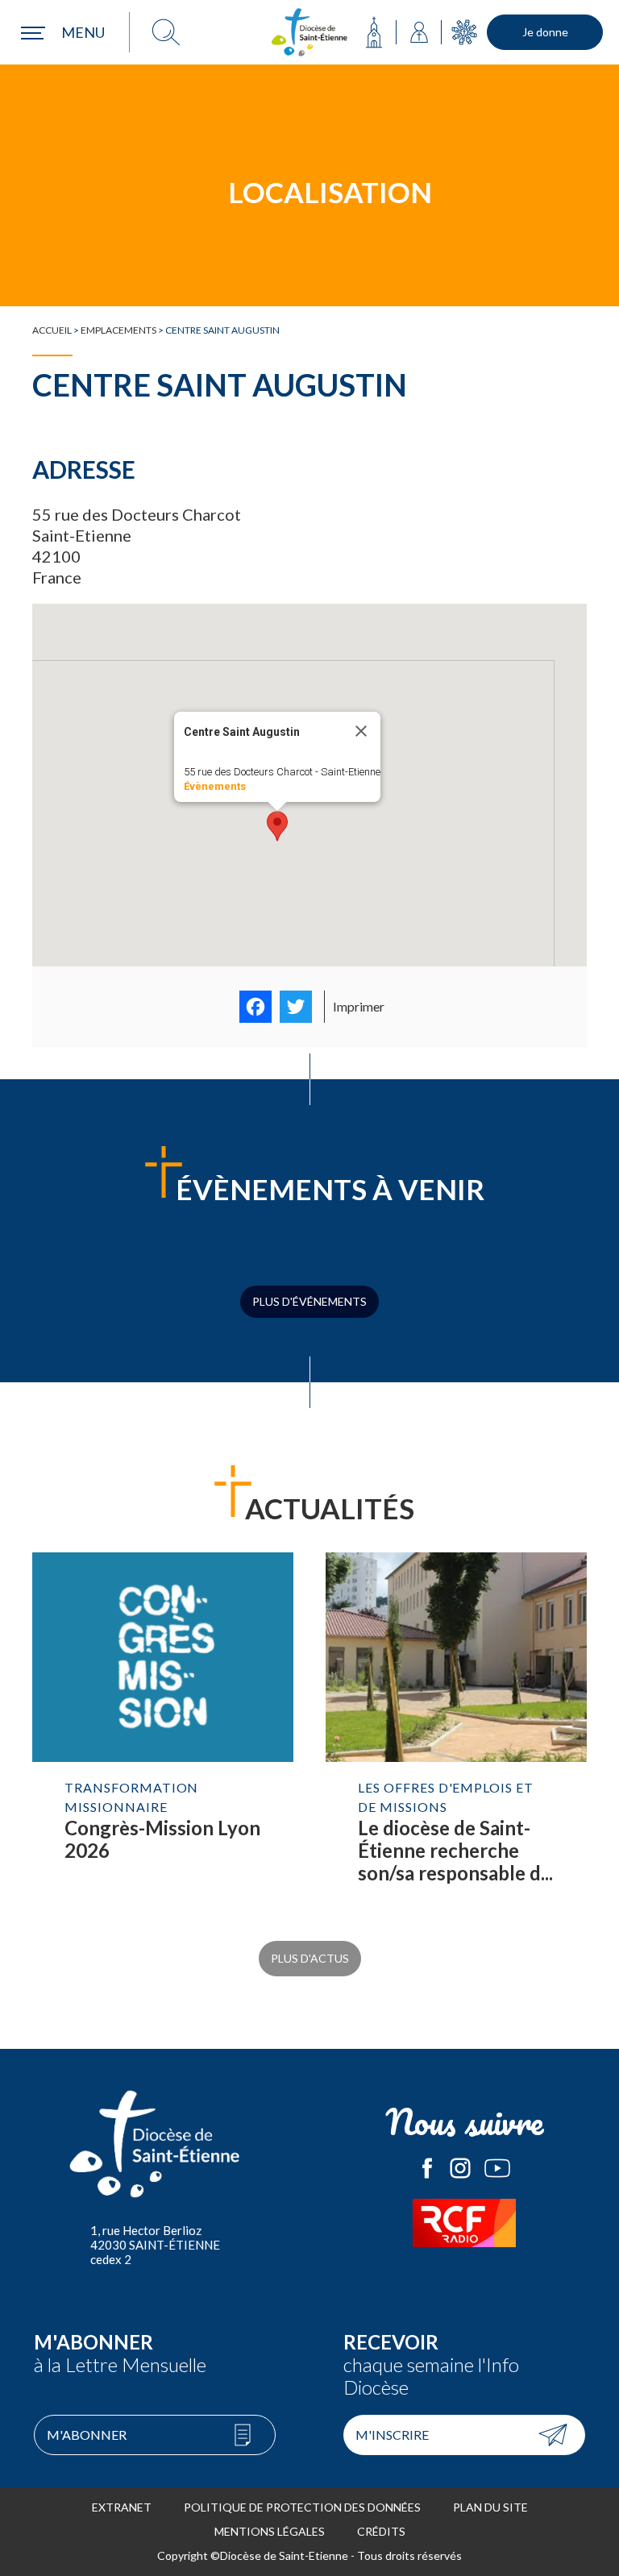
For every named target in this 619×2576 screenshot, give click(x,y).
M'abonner (87, 2435)
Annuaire (419, 32)
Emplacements (118, 330)
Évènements (215, 786)
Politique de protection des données (302, 2507)
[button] (277, 826)
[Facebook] (255, 1007)
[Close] (361, 731)
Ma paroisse (374, 32)
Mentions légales (270, 2531)
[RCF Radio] (464, 2223)
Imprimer (359, 1006)
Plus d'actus (310, 1958)
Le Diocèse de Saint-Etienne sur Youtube (497, 2168)
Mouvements (464, 32)
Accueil (52, 330)
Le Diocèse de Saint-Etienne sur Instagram (460, 2168)
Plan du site (490, 2507)
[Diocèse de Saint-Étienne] (309, 32)
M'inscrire (392, 2435)
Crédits (381, 2531)
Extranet (122, 2507)
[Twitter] (296, 1007)
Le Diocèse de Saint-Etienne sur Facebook (427, 2168)
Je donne (545, 32)
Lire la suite (163, 1735)
